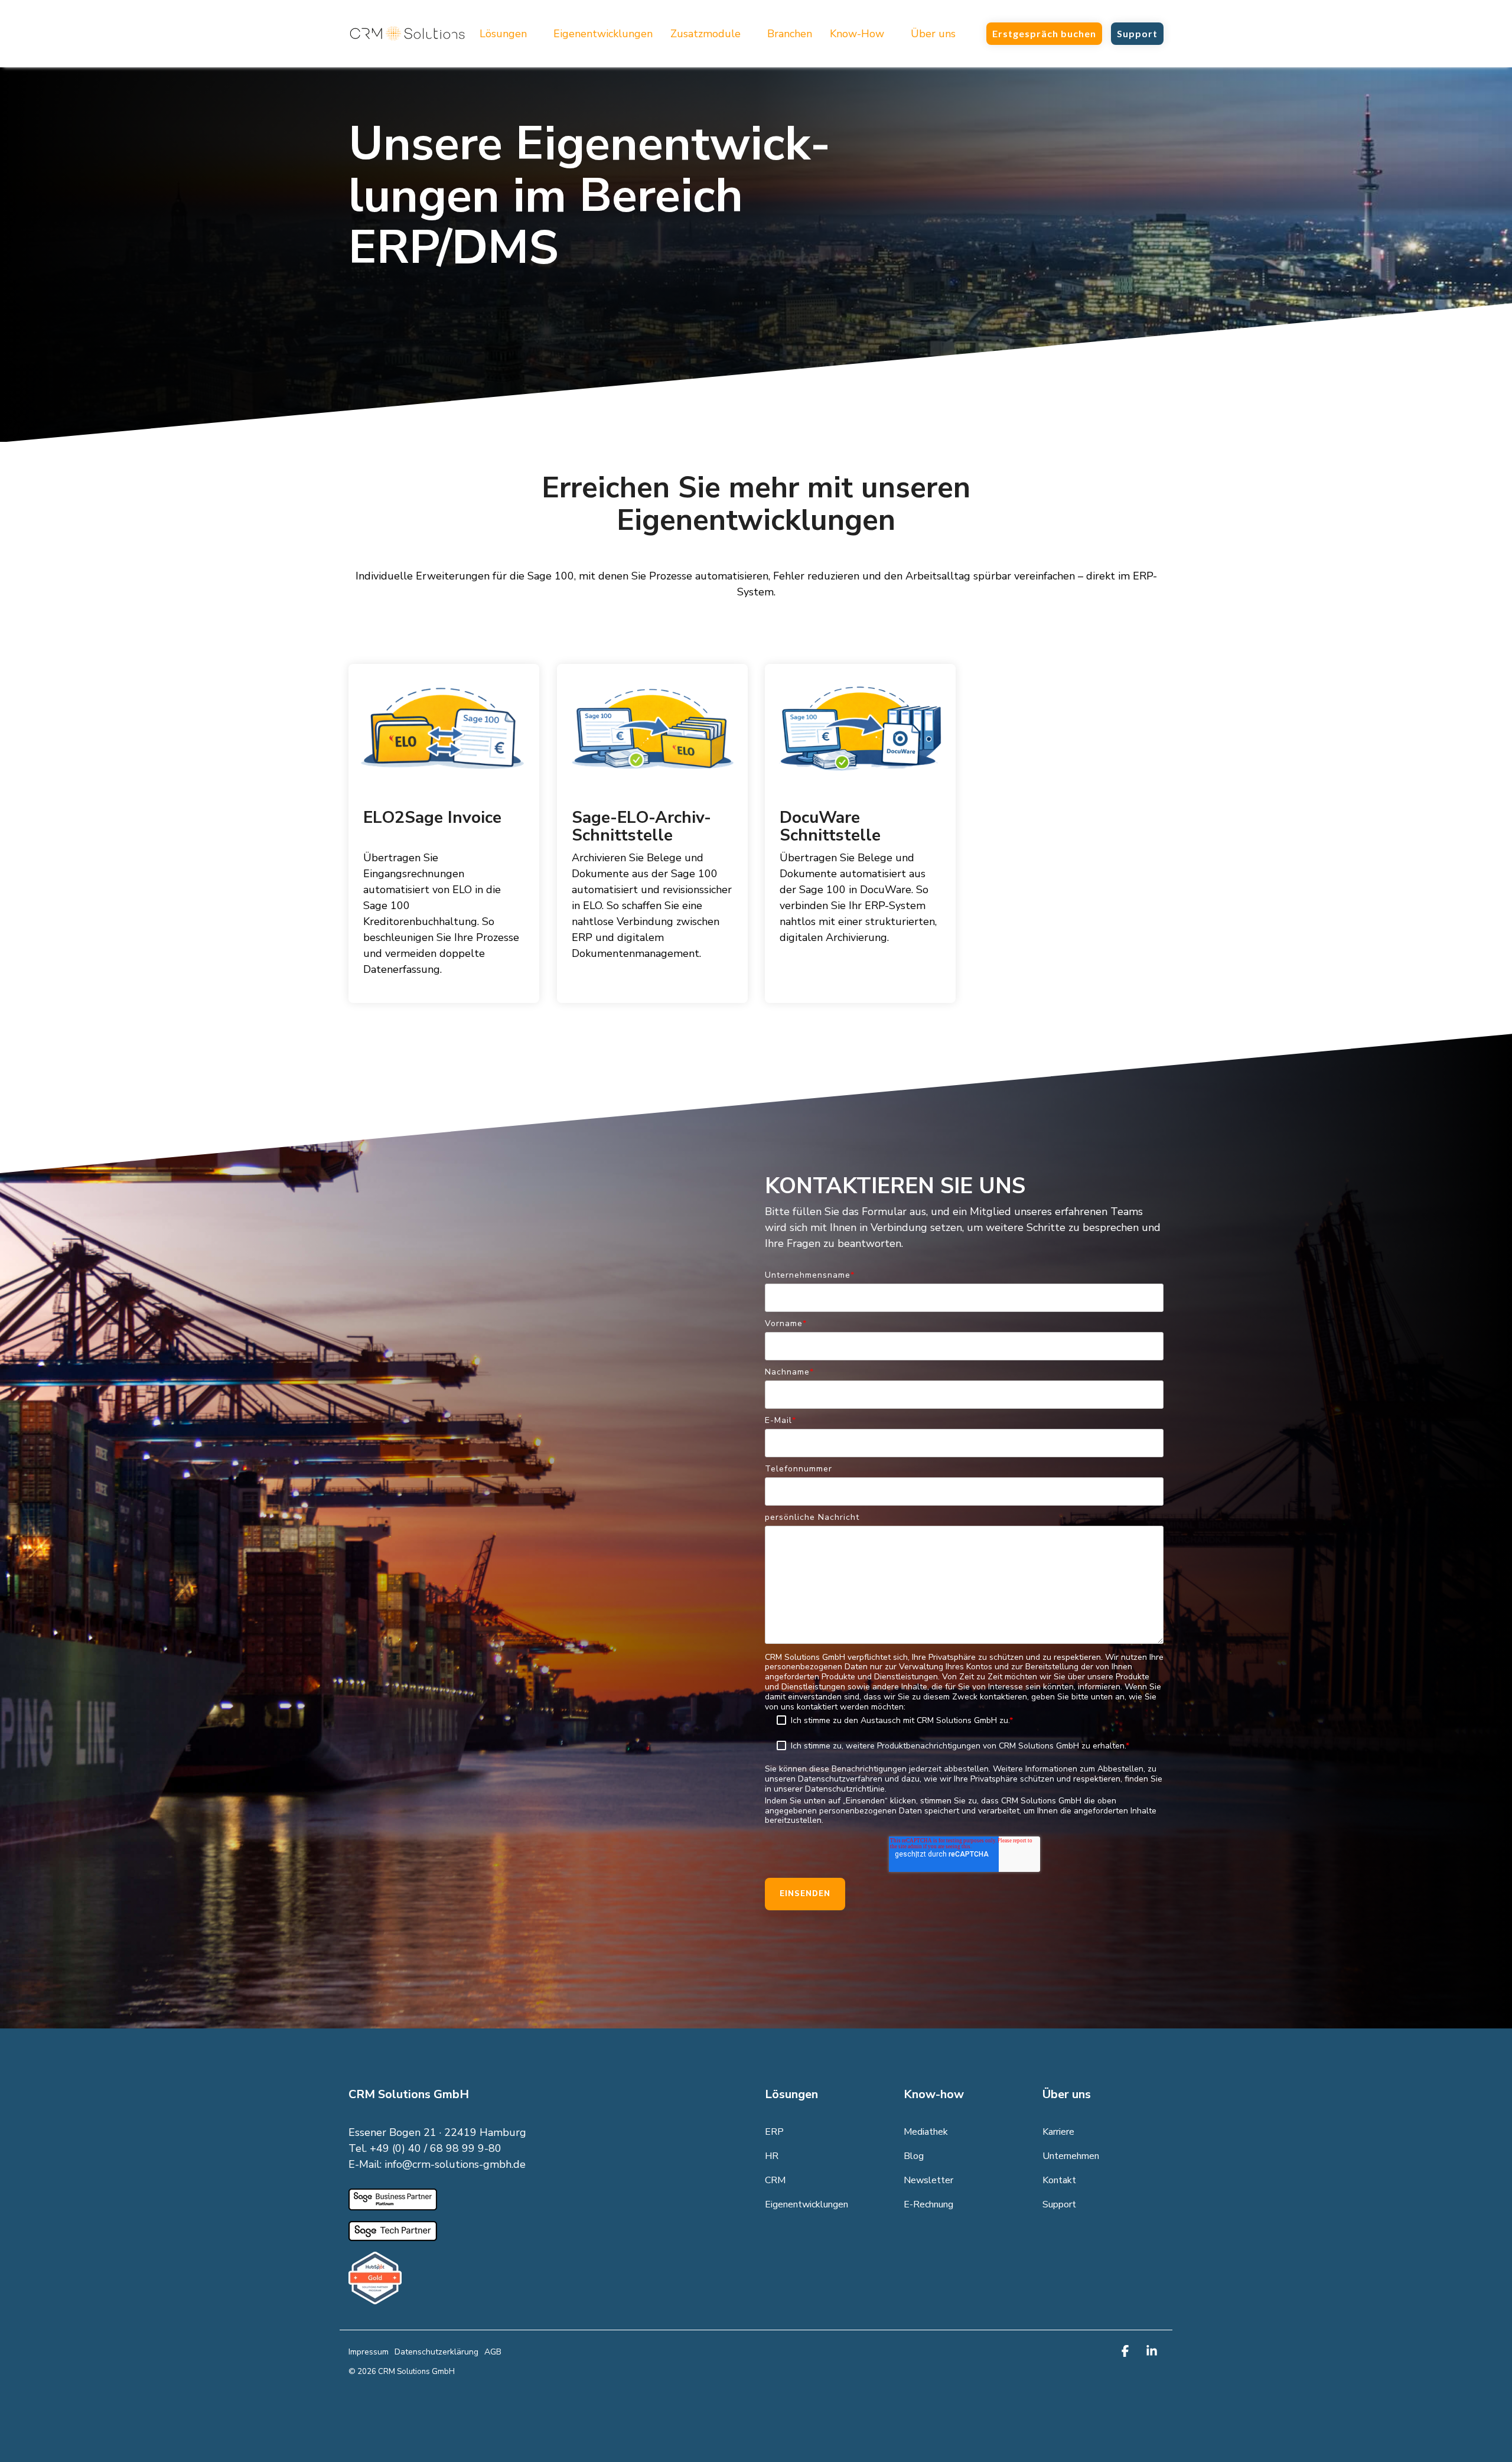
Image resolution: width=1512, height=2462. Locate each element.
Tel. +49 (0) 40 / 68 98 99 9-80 (425, 2148)
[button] (1127, 2352)
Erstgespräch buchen (1044, 33)
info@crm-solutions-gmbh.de (455, 2164)
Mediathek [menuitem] (926, 2132)
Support (1137, 33)
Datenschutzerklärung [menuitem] (436, 2352)
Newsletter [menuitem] (928, 2180)
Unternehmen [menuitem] (1071, 2156)
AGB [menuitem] (493, 2352)
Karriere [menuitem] (1058, 2132)
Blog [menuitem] (914, 2156)
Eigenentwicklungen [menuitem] (806, 2204)
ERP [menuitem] (774, 2132)
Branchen (790, 34)
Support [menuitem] (1059, 2204)
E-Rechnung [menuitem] (928, 2204)
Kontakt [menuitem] (1059, 2180)
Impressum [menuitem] (369, 2352)
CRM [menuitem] (775, 2180)
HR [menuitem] (772, 2156)
